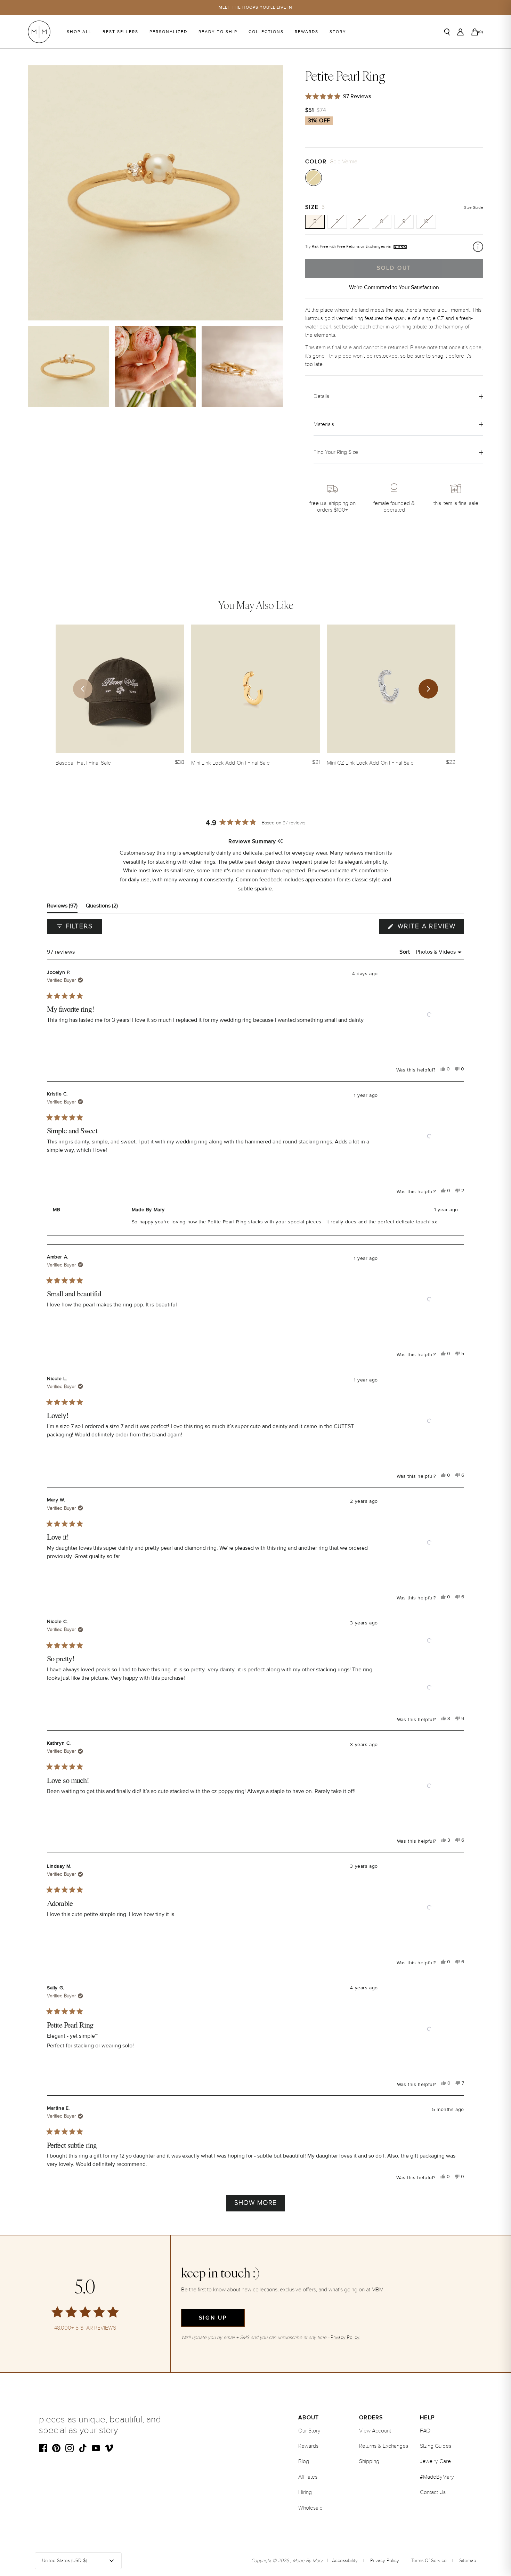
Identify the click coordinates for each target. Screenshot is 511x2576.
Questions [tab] (102, 907)
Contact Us (433, 2492)
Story (338, 32)
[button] (429, 1015)
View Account (375, 2431)
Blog (304, 2461)
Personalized (168, 32)
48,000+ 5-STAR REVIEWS (85, 2328)
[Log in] (460, 32)
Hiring (305, 2492)
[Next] (428, 689)
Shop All (79, 32)
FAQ (425, 2431)
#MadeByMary (437, 2477)
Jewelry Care (435, 2461)
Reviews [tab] (62, 907)
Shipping (369, 2461)
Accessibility (345, 2561)
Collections (266, 32)
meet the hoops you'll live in (256, 7)
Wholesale (310, 2508)
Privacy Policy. (345, 2337)
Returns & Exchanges (384, 2446)
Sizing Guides (436, 2446)
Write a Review (430, 928)
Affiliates (308, 2477)
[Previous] (83, 689)
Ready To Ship (218, 32)
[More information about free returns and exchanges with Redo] (478, 247)
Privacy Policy (385, 2561)
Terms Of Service (429, 2561)
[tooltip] (280, 842)
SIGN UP (213, 2318)
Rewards (307, 32)
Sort (405, 952)
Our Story (309, 2431)
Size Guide (474, 208)
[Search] (447, 32)
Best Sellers (120, 32)
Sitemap (468, 2561)
